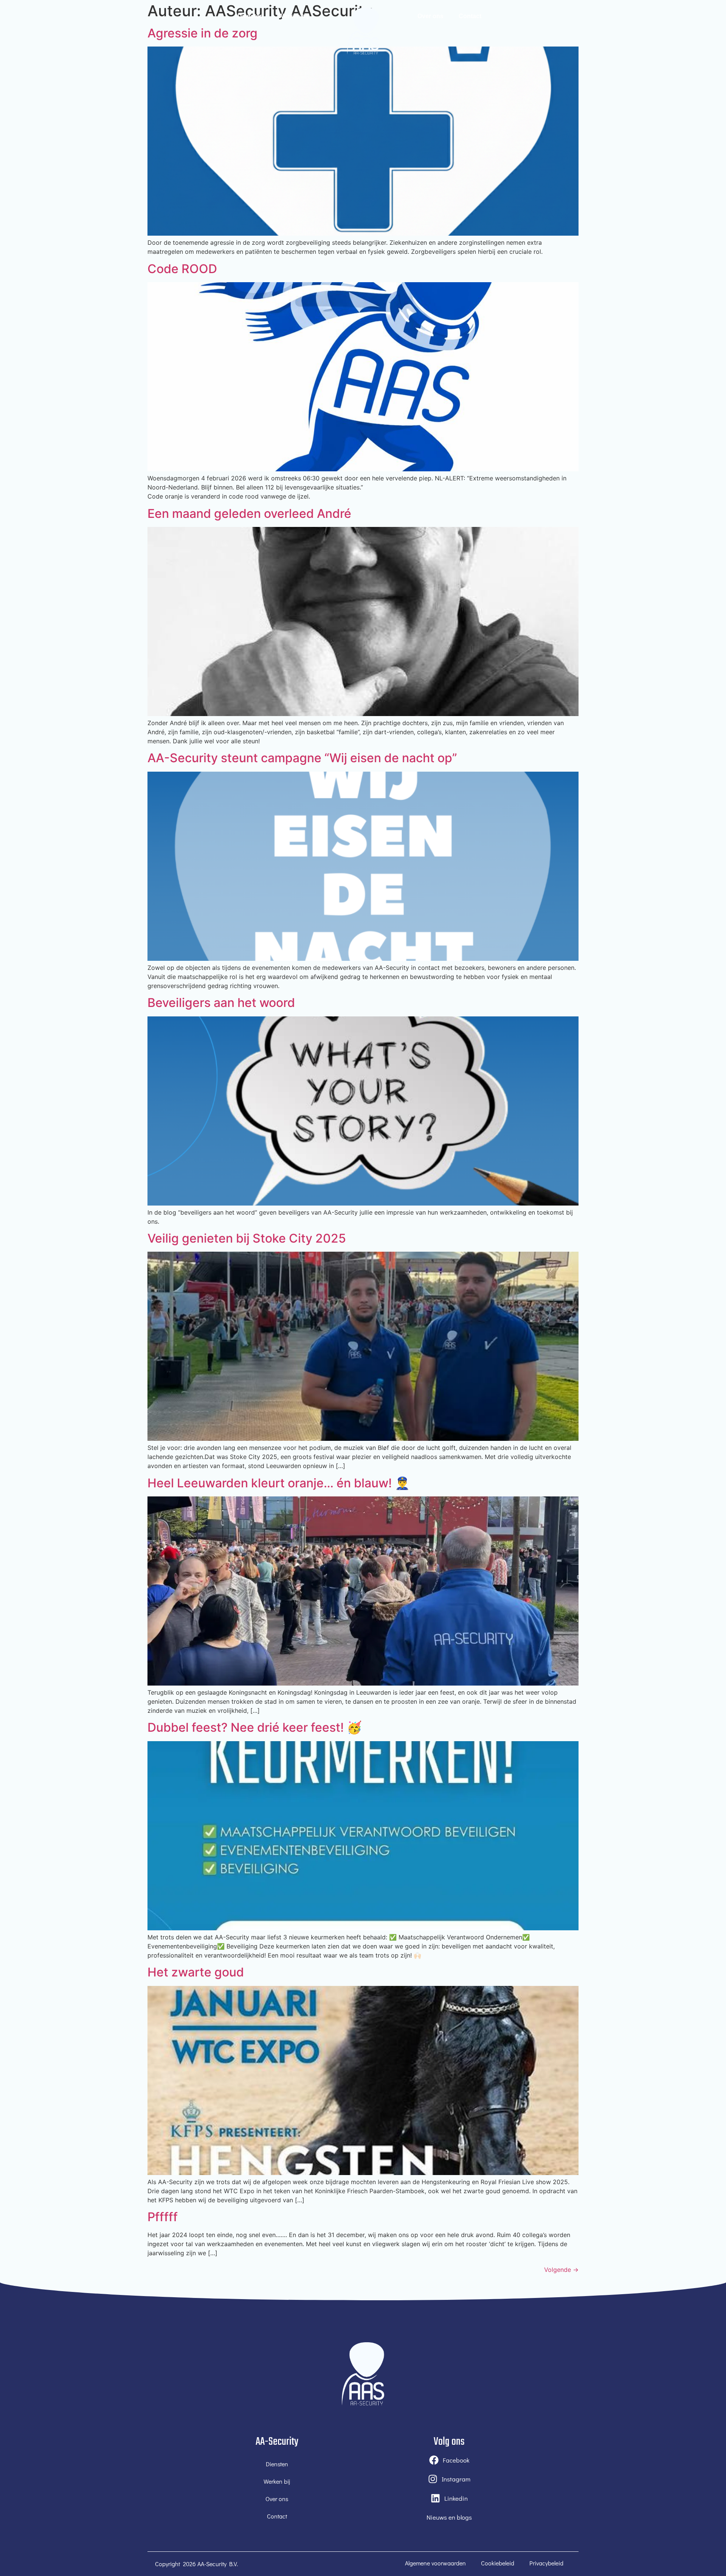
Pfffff (163, 2217)
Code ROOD (182, 269)
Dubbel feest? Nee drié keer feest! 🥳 (255, 1727)
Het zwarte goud (196, 1972)
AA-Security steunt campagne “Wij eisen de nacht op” (302, 758)
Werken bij (293, 16)
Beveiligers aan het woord (221, 1003)
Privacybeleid (546, 2563)
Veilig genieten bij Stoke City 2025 (247, 1238)
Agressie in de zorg (202, 33)
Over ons (430, 16)
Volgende (561, 2270)
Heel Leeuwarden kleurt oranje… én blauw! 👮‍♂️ (279, 1483)
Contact (470, 16)
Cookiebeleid (498, 2563)
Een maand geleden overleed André (249, 513)
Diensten (250, 16)
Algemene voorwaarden (435, 2563)
